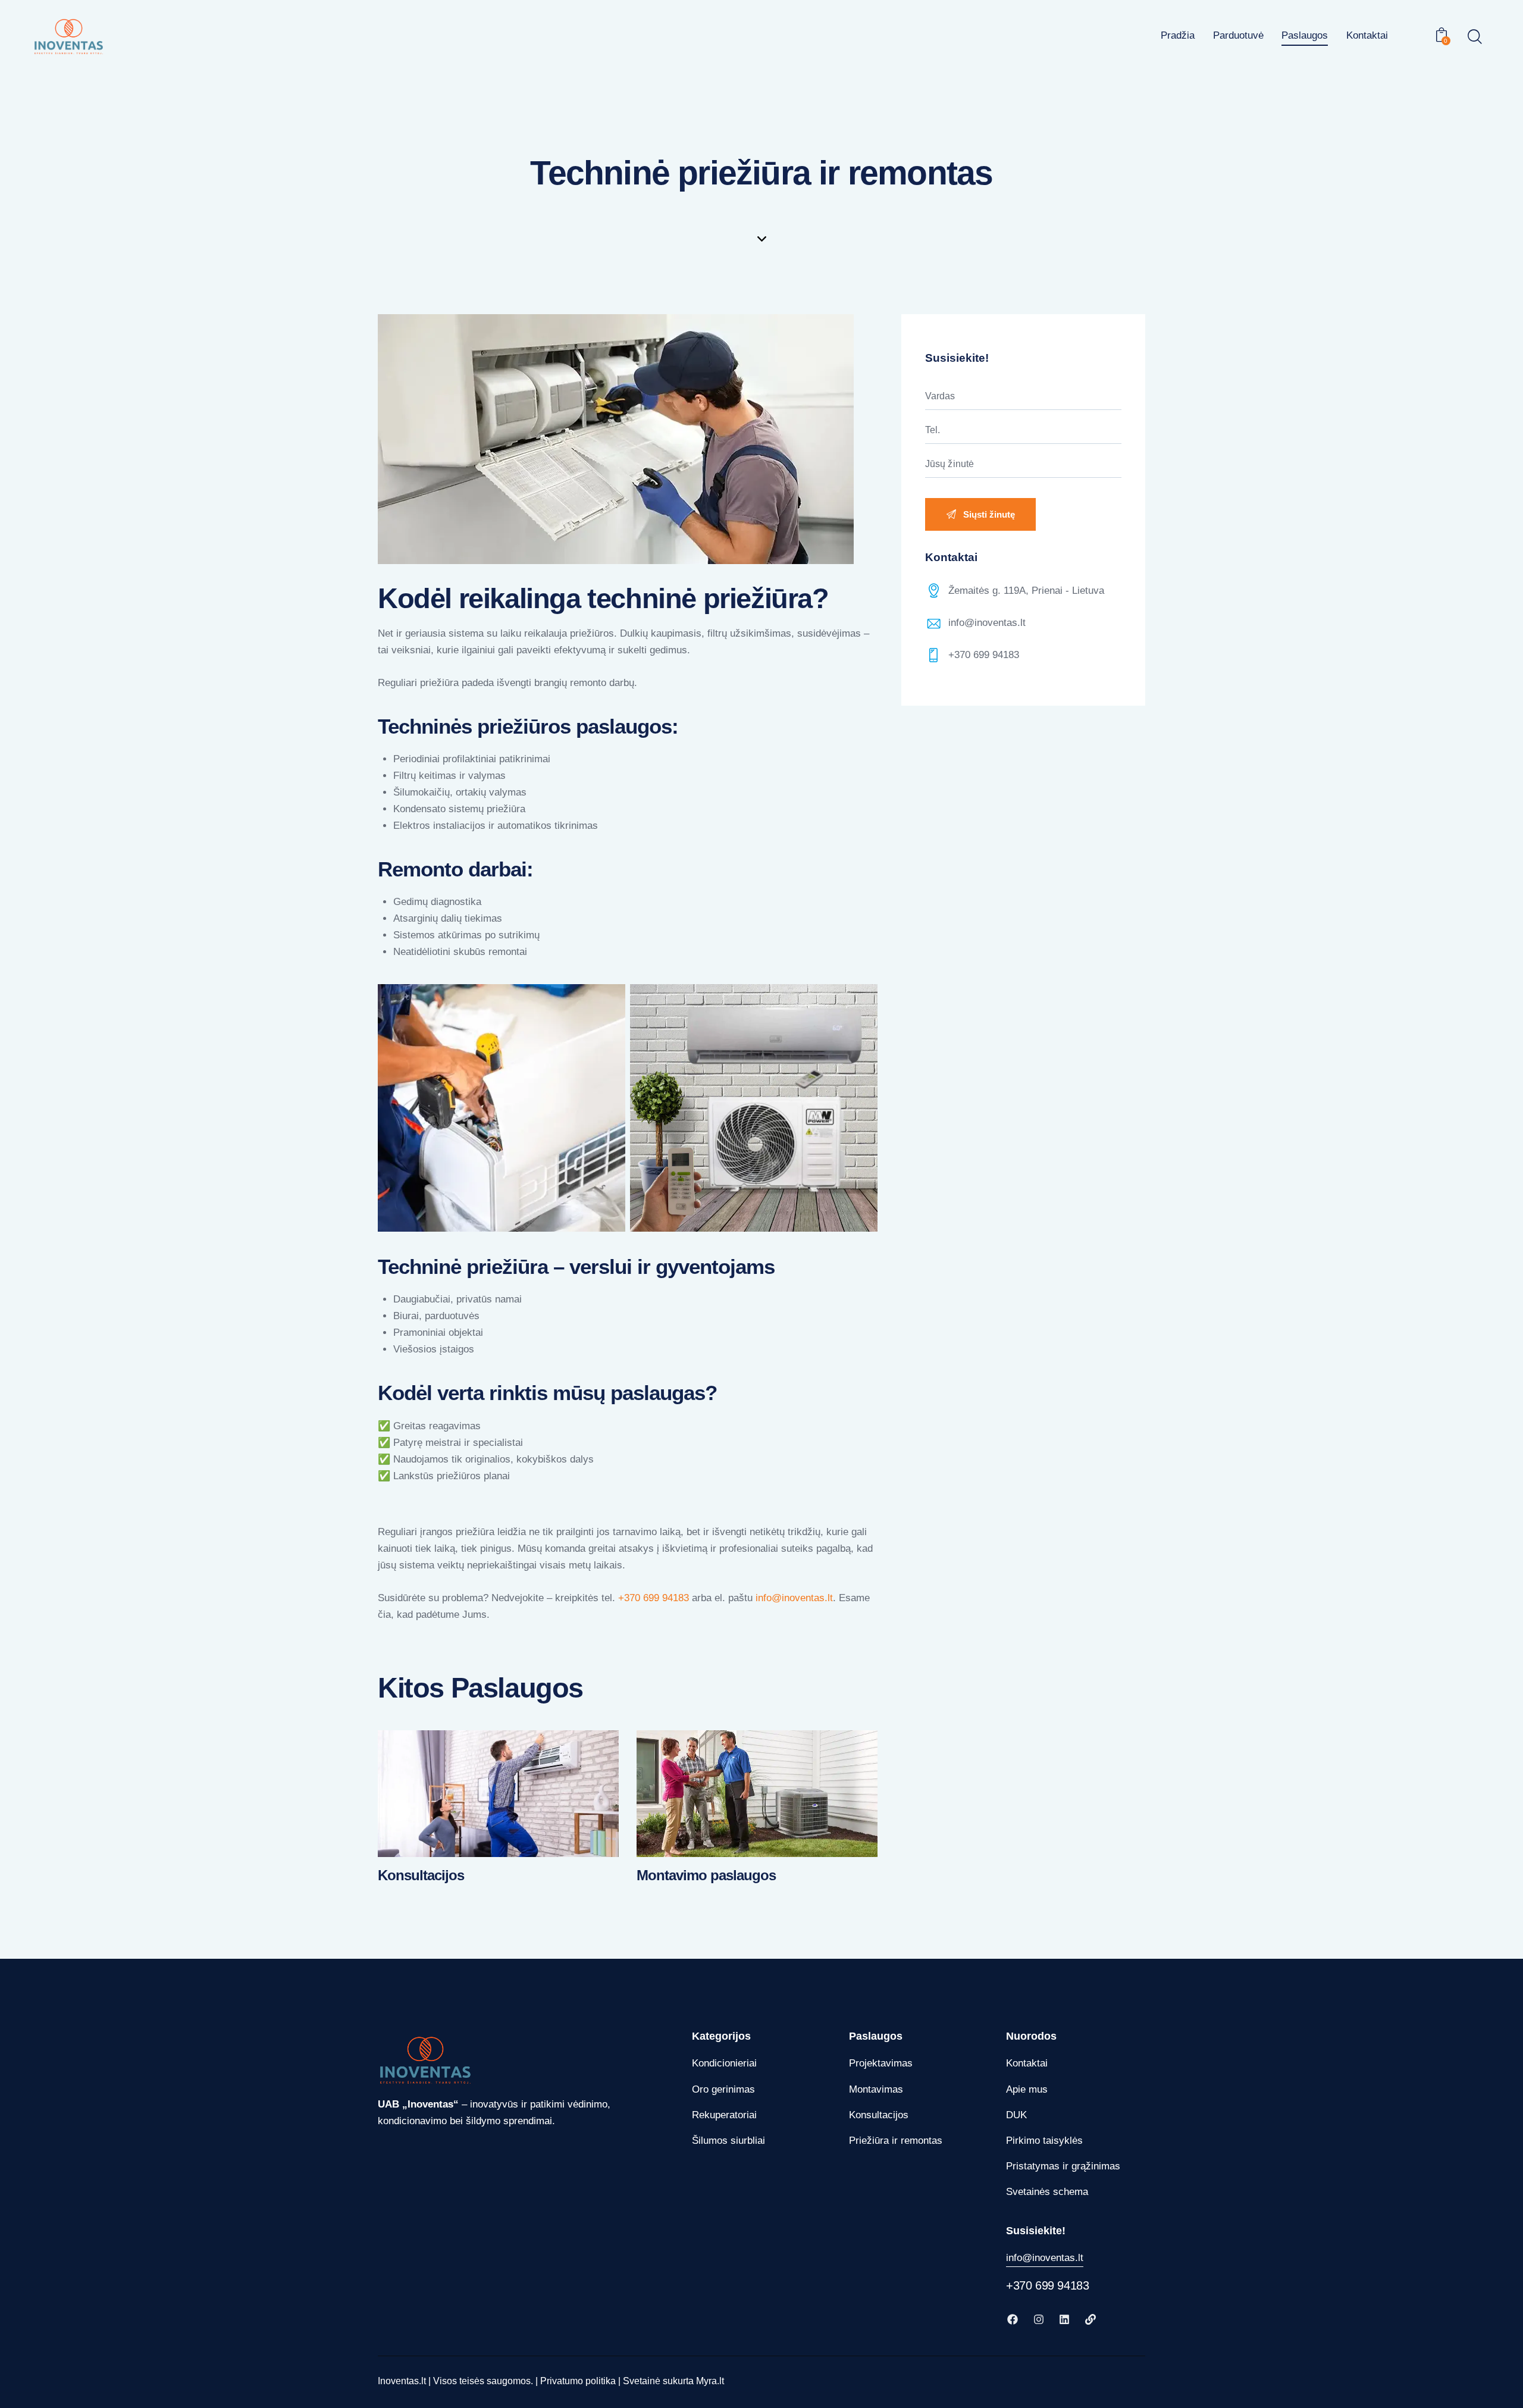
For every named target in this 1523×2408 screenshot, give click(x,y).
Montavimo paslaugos (706, 1875)
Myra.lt (710, 2381)
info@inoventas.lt (987, 623)
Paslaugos (876, 2036)
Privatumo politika (578, 2381)
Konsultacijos (421, 1875)
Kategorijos (721, 2036)
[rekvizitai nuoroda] (1092, 2319)
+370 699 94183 (654, 1598)
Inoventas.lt (402, 2381)
